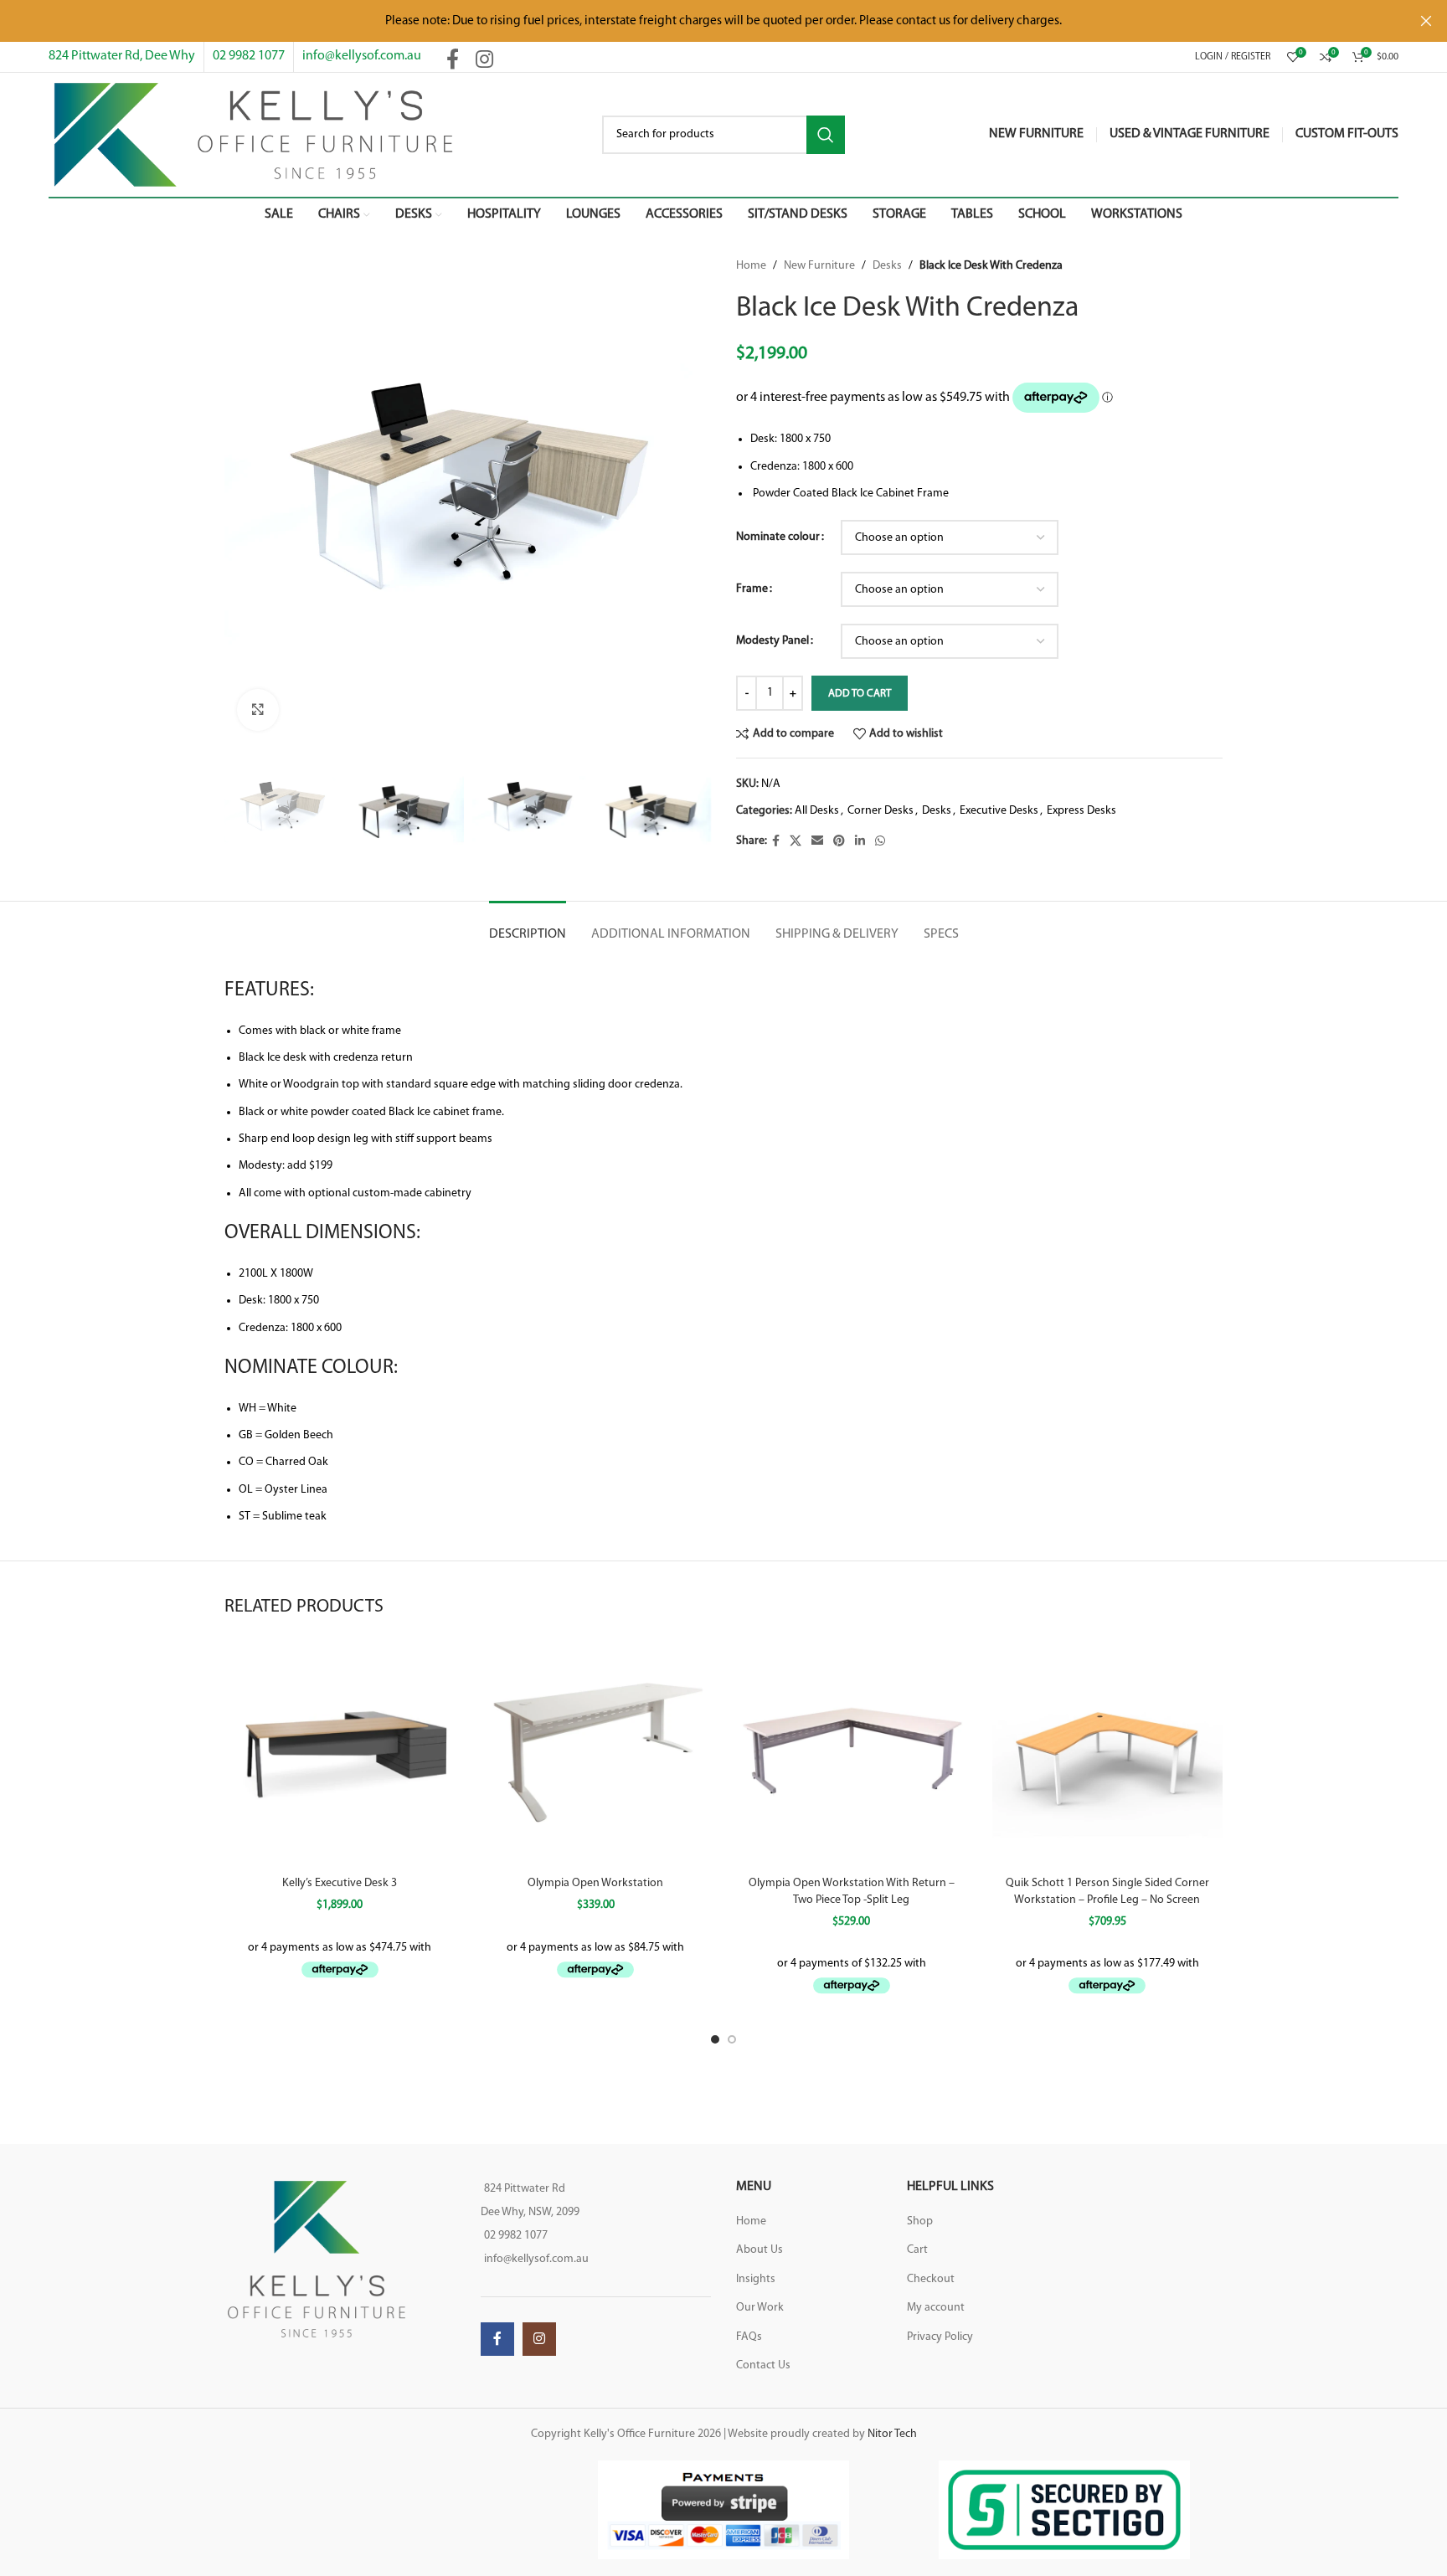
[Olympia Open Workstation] (596, 1752)
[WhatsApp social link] (880, 842)
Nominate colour (778, 537)
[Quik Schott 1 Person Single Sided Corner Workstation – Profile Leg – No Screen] (1108, 1752)
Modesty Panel (772, 641)
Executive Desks (999, 811)
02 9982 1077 (249, 56)
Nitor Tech (892, 2434)
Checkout (931, 2279)
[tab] (528, 926)
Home (751, 266)
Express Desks (1081, 811)
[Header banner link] (698, 21)
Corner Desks (881, 811)
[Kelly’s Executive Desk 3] (340, 1752)
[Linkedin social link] (860, 842)
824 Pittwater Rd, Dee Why (122, 56)
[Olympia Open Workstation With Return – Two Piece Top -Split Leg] (852, 1752)
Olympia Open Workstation (595, 1883)
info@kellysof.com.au (362, 56)
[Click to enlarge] (258, 710)
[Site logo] (253, 134)
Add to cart (860, 694)
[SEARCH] (826, 135)
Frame (752, 589)
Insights (756, 2279)
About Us (760, 2250)
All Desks (817, 811)
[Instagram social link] (484, 61)
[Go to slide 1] (715, 2039)
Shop (920, 2221)
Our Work (760, 2308)
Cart (917, 2250)
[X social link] (796, 842)
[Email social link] (817, 842)
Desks (887, 266)
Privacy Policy (940, 2337)
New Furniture (819, 266)
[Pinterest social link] (839, 842)
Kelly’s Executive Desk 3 (340, 1883)
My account (936, 2308)
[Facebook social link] (453, 61)
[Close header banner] (1426, 21)
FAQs (749, 2337)
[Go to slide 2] (732, 2039)
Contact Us (763, 2365)
